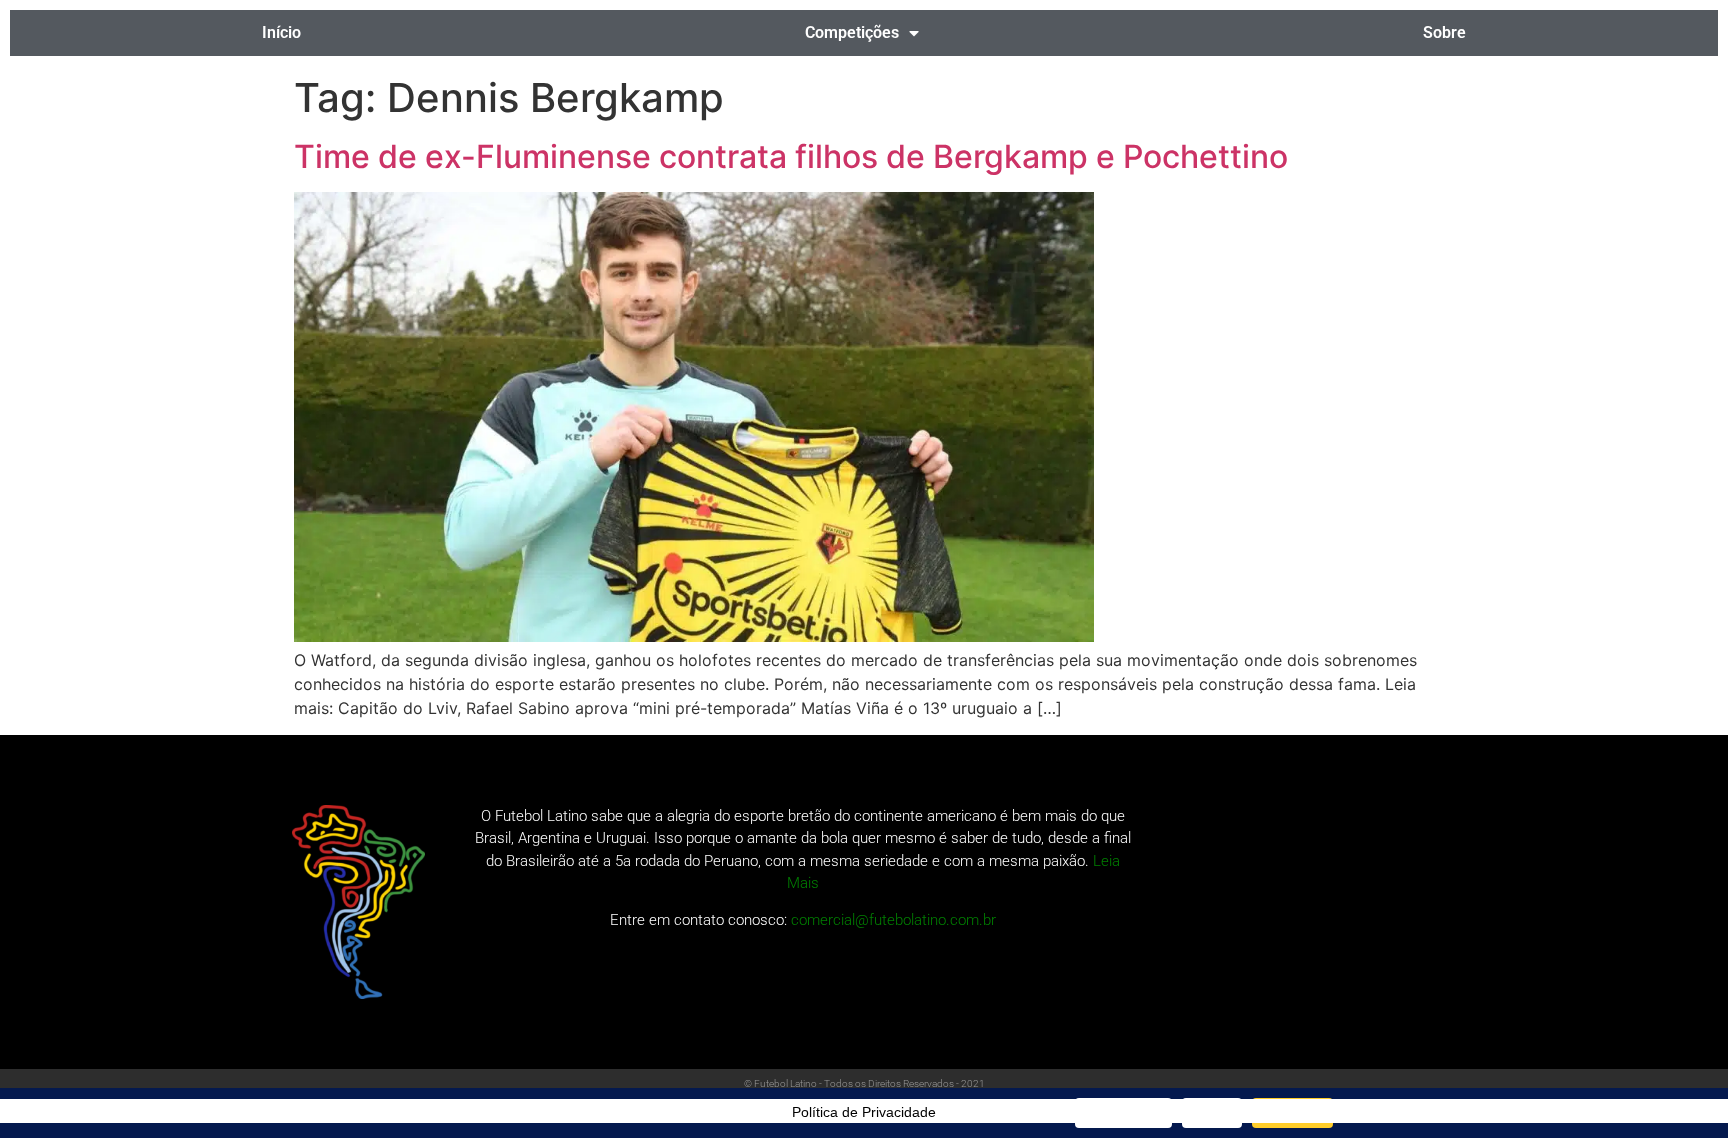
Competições (852, 32)
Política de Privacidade (864, 1112)
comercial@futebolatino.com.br (893, 920)
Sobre (1444, 32)
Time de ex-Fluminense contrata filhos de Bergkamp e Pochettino (791, 156)
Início (281, 32)
